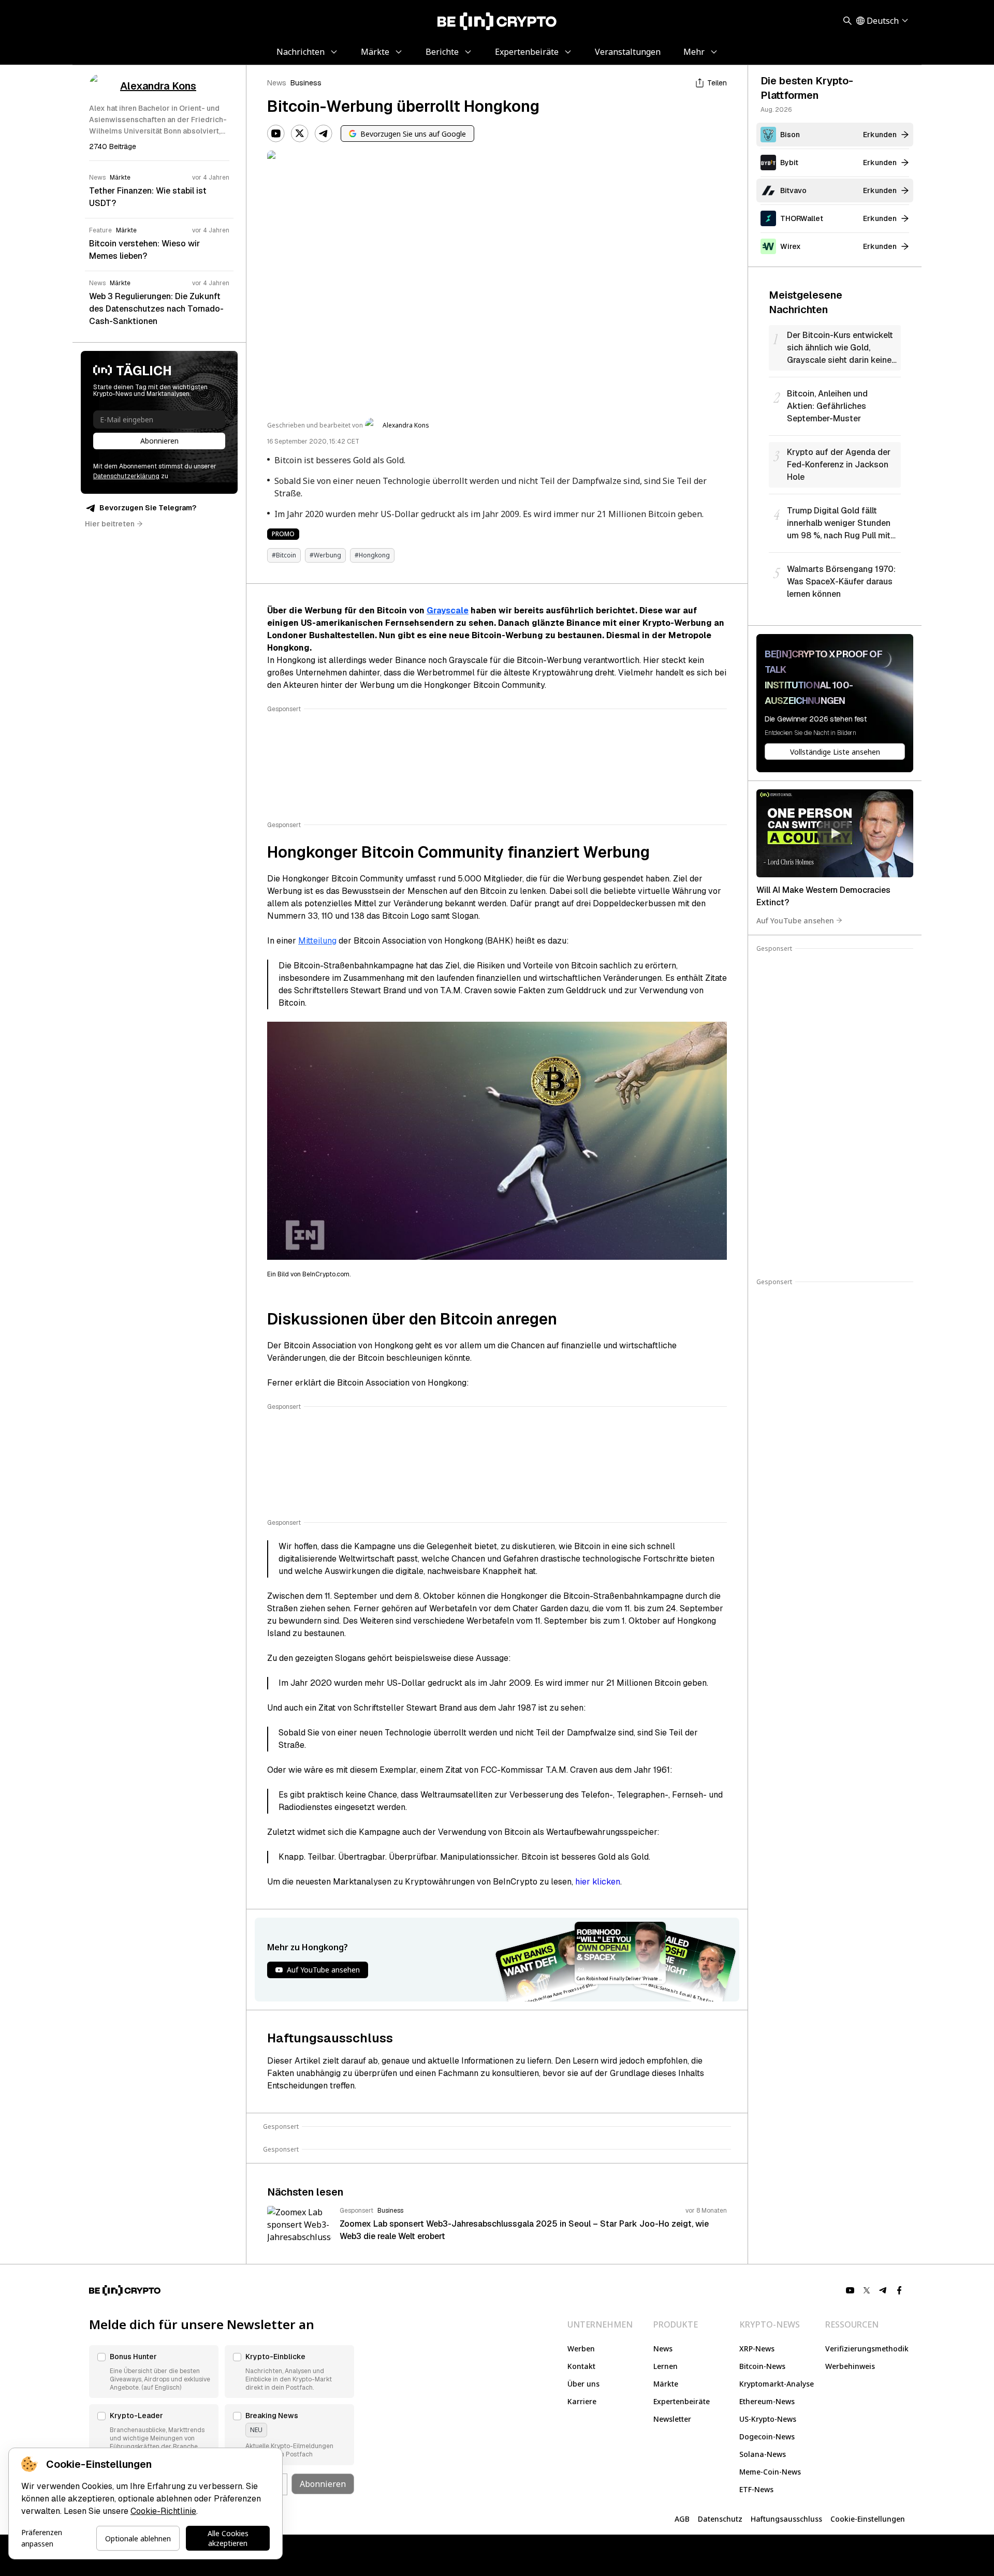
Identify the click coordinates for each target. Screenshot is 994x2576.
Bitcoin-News (762, 2366)
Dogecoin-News (767, 2437)
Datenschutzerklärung (126, 476)
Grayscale (448, 610)
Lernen (666, 2366)
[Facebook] (900, 2290)
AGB (682, 2519)
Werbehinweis (850, 2366)
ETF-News (756, 2489)
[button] (154, 2372)
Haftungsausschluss (786, 2519)
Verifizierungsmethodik (867, 2349)
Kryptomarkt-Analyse (777, 2384)
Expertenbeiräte (682, 2401)
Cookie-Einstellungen (868, 2519)
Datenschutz (720, 2519)
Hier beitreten (110, 524)
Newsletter (672, 2419)
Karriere (582, 2401)
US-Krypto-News (768, 2419)
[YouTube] (276, 134)
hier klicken (598, 1882)
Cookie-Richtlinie (163, 2511)
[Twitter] (300, 134)
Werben (581, 2349)
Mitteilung (317, 941)
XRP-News (757, 2349)
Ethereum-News (767, 2401)
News (277, 83)
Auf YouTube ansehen (795, 920)
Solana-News (763, 2454)
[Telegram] (324, 134)
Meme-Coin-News (770, 2472)
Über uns (583, 2384)
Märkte (666, 2384)
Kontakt (581, 2366)
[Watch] (835, 833)
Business (306, 83)
